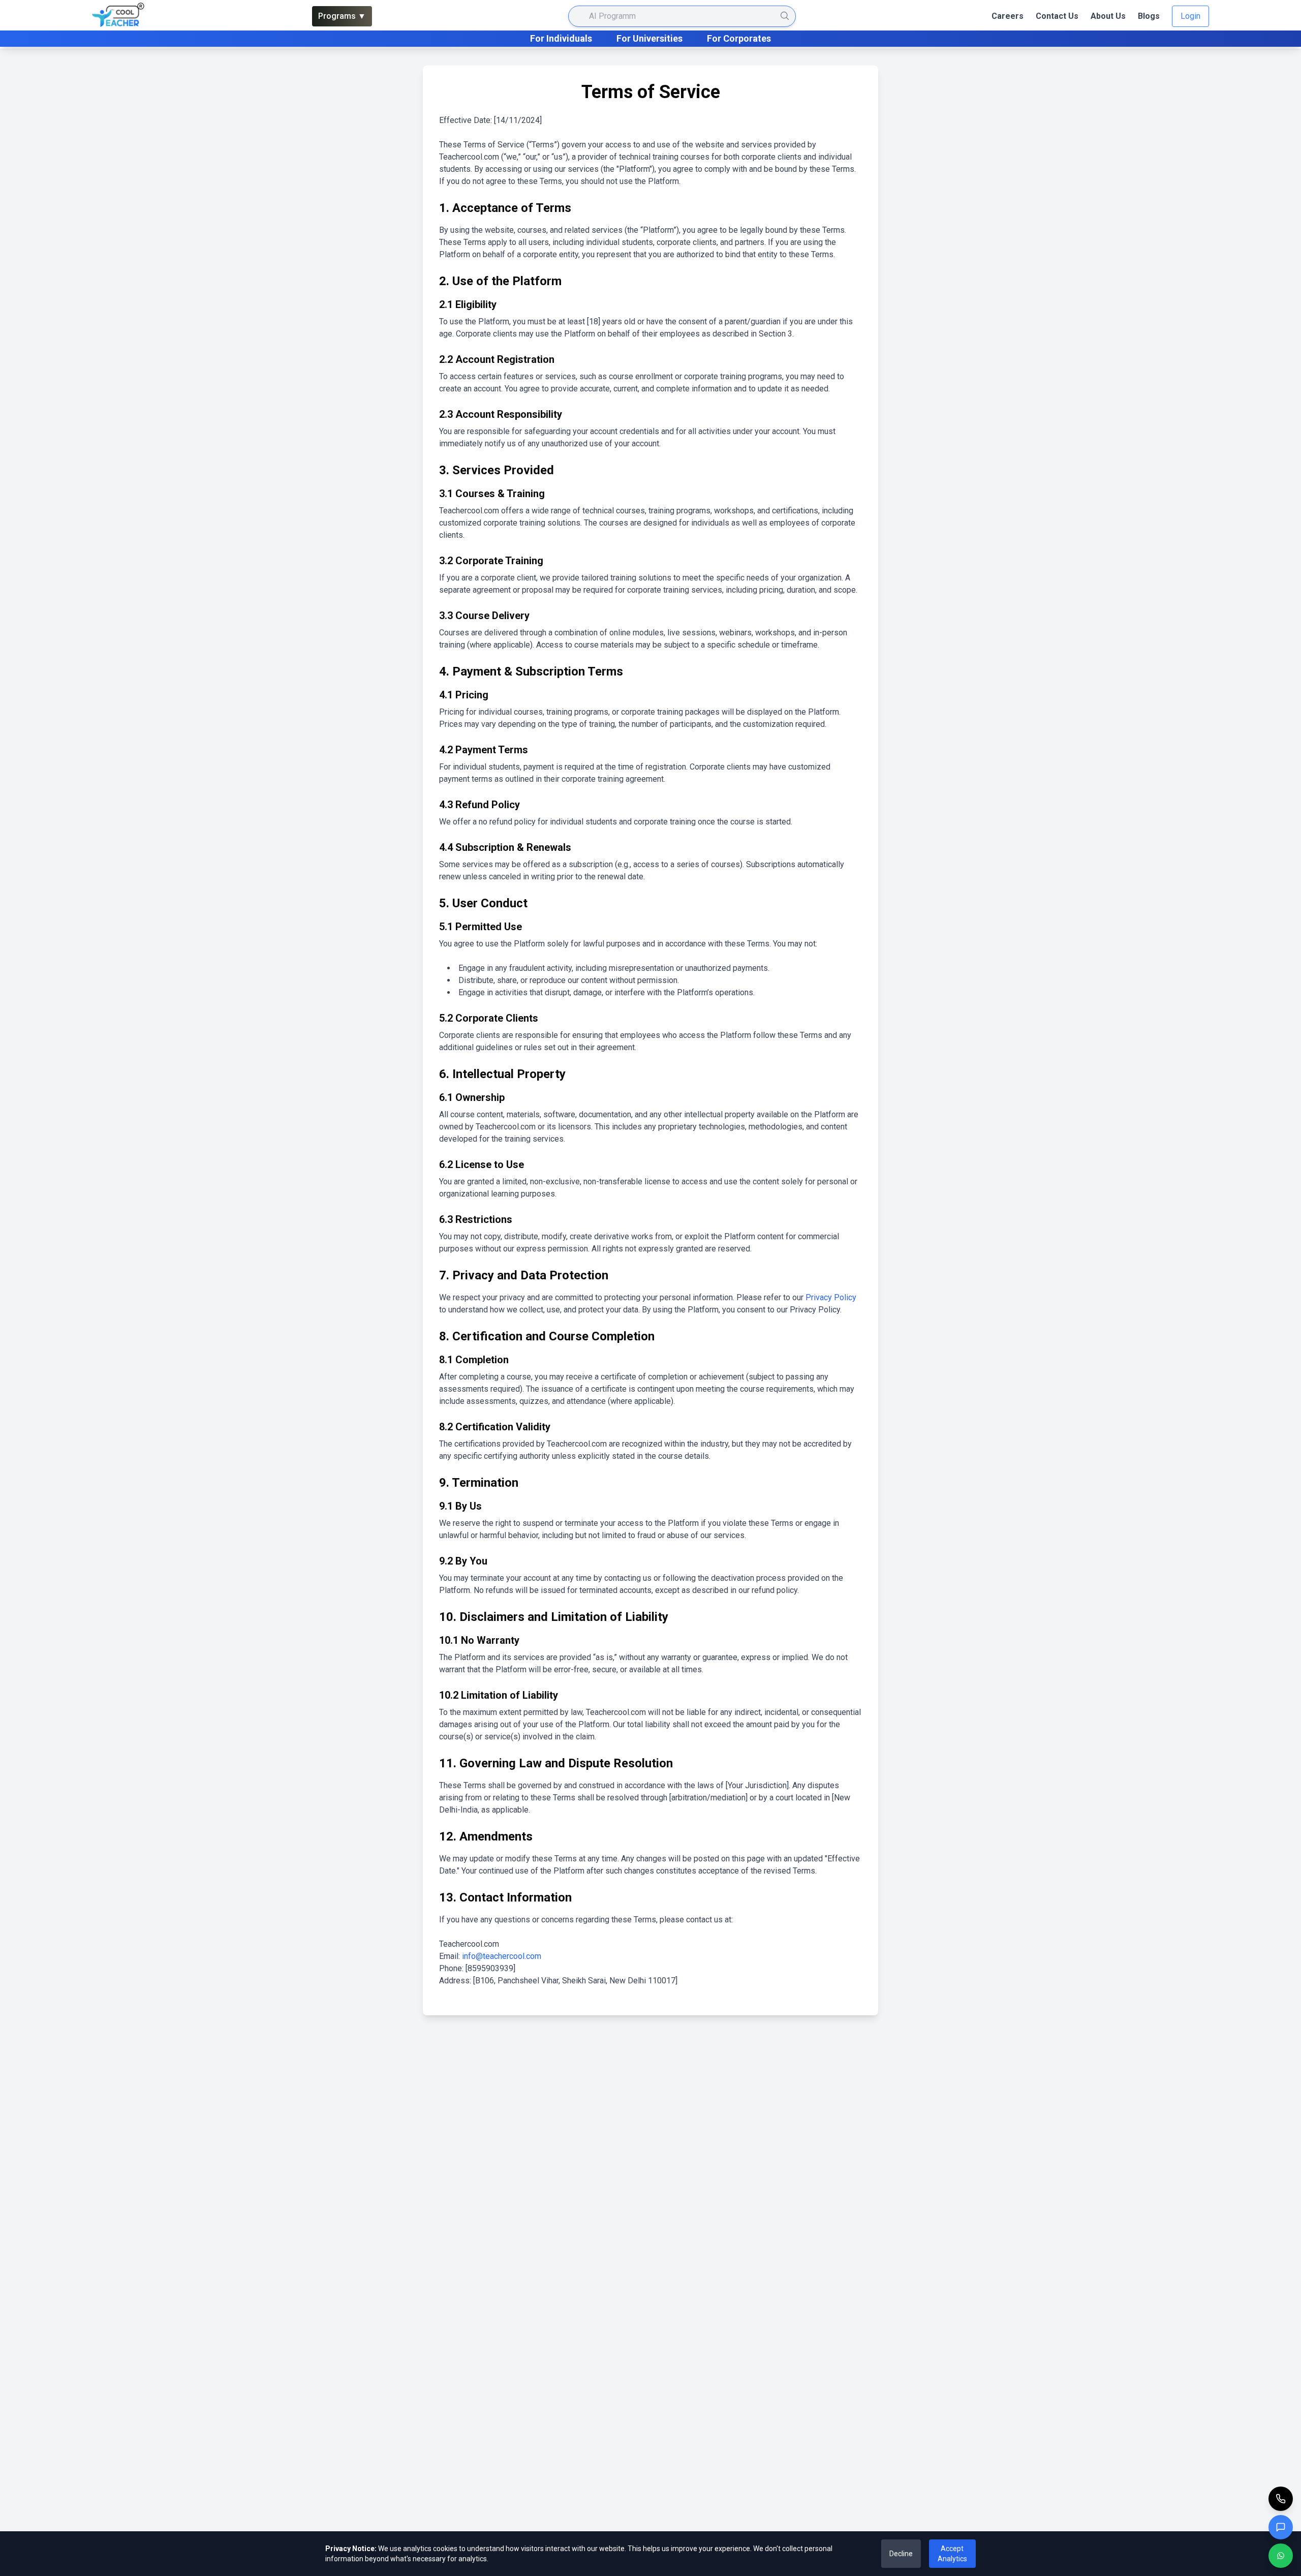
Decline (901, 2554)
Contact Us (1057, 16)
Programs (342, 16)
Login (1190, 16)
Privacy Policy (831, 1297)
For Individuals (561, 38)
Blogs (1149, 16)
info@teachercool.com (502, 1956)
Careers (1008, 16)
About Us (1108, 16)
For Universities (649, 38)
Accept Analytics (952, 2554)
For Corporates (739, 38)
